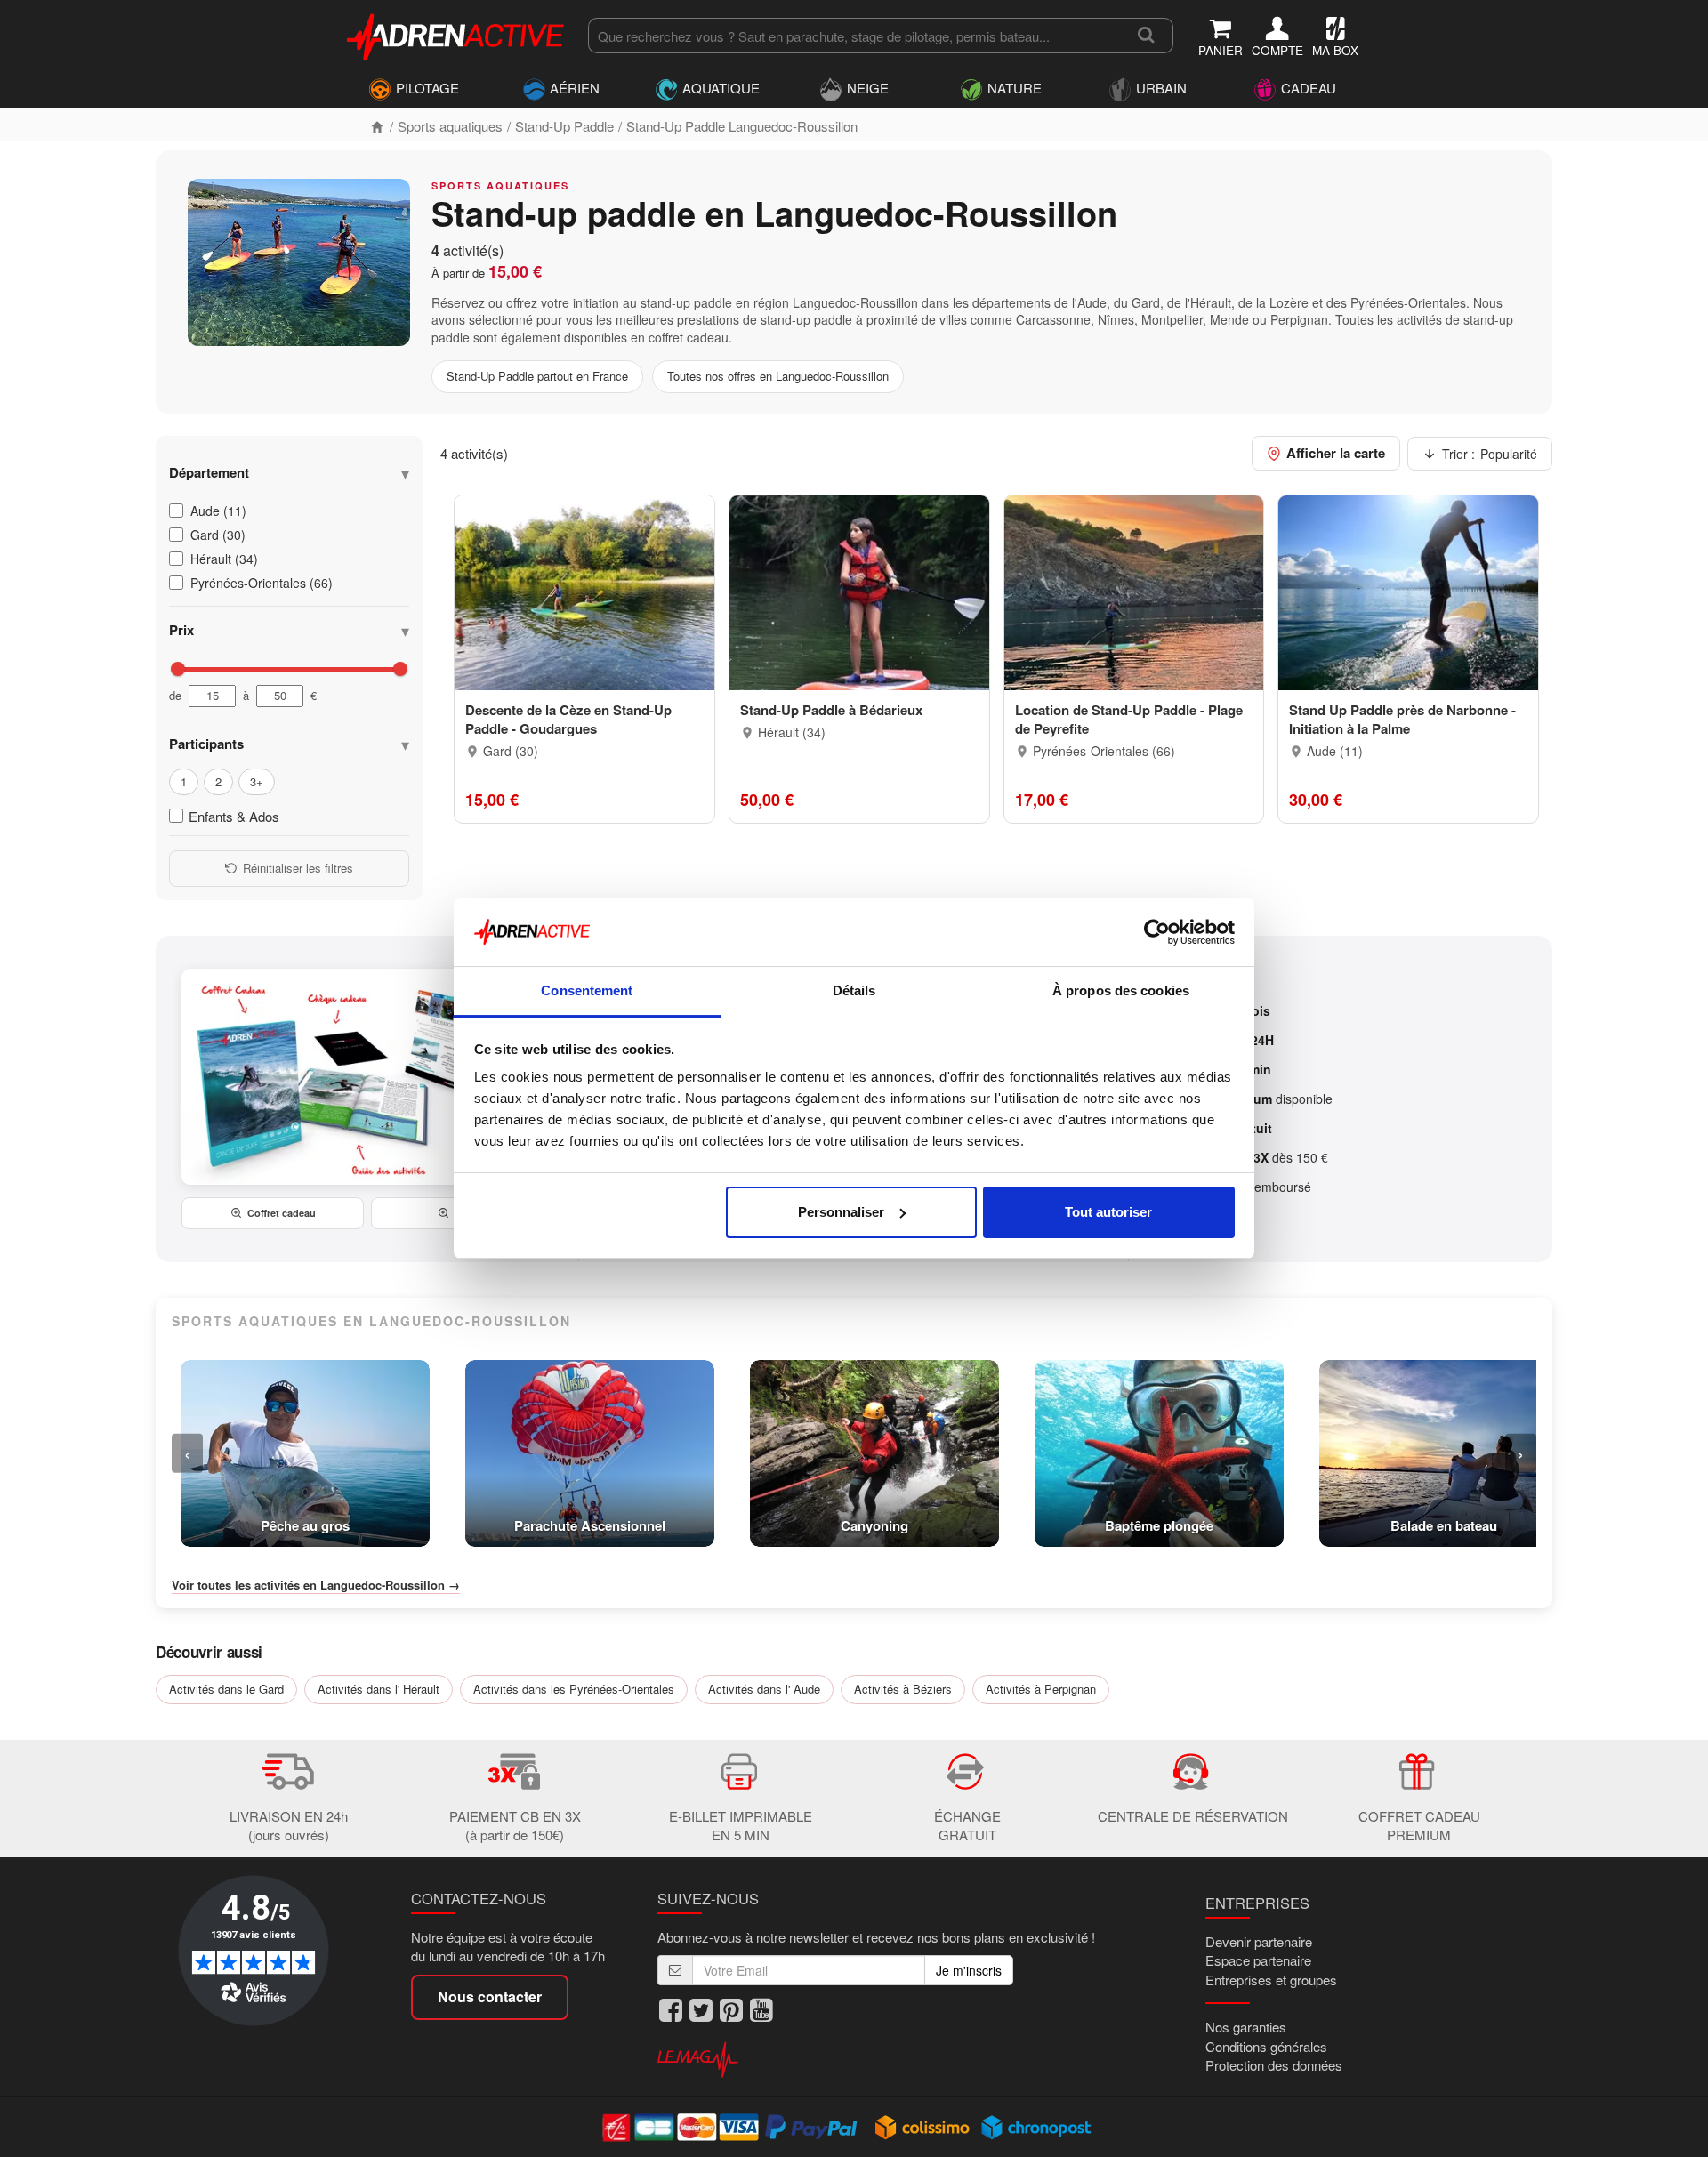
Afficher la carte (1336, 453)
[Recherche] (1146, 36)
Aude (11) (218, 511)
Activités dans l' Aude (764, 1689)
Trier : (1490, 454)
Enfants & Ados (234, 816)
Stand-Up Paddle (564, 126)
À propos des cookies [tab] (1121, 990)
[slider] (178, 669)
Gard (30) (218, 535)
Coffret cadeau (282, 1213)
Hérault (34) (224, 559)
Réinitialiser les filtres (298, 868)
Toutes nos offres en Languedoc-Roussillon (778, 376)
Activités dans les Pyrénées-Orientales (574, 1689)
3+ (257, 781)
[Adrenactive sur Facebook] (671, 2011)
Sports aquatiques (450, 126)
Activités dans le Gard (226, 1689)
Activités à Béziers (903, 1689)
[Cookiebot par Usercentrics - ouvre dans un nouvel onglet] (1157, 932)
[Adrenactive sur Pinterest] (731, 2011)
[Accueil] (377, 126)
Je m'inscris (969, 1970)
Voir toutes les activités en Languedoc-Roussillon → (316, 1585)
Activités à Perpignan (1041, 1689)
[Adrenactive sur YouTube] (761, 2011)
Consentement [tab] (587, 990)
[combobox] (854, 36)
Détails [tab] (854, 990)
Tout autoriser (1108, 1212)
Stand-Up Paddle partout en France (537, 376)
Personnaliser (841, 1212)
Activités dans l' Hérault (379, 1689)
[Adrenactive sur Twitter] (701, 2011)
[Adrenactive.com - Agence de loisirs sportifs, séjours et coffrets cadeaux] (456, 34)
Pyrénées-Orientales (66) (262, 583)
